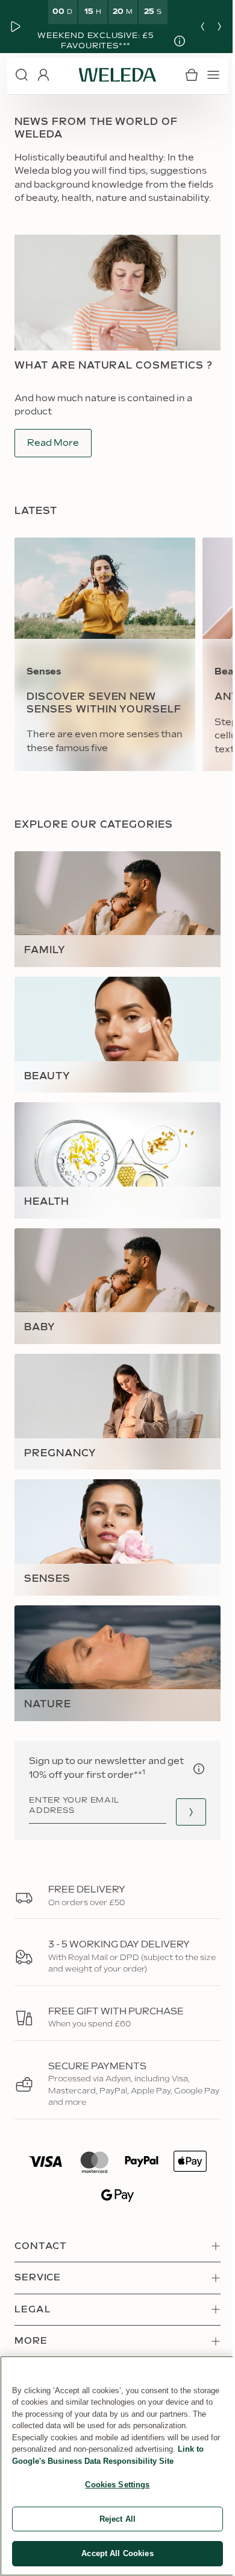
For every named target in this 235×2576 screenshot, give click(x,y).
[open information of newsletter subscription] (190, 1754)
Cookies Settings (113, 2485)
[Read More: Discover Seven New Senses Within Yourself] (105, 675)
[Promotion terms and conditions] (171, 41)
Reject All (113, 2519)
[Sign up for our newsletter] (182, 1797)
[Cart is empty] (183, 75)
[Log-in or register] (43, 75)
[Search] (22, 75)
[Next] (210, 27)
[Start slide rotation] (16, 27)
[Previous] (193, 27)
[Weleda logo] (113, 75)
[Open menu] (204, 75)
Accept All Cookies (113, 2553)
